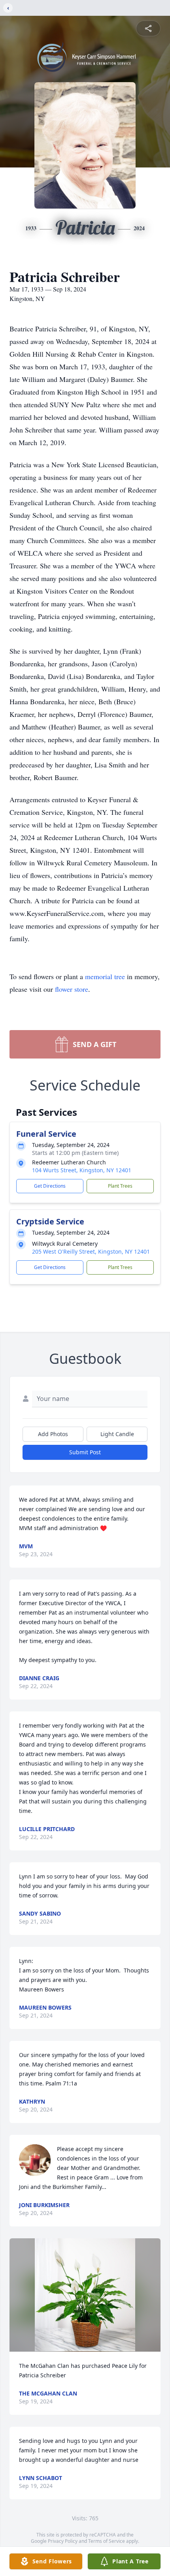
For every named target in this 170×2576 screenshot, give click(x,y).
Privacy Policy (63, 2541)
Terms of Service (107, 2541)
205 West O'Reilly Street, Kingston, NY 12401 (91, 1251)
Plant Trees (120, 1186)
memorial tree (105, 976)
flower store (72, 989)
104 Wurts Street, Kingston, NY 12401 (82, 1170)
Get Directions (50, 1186)
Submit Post (85, 1452)
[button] (85, 2295)
